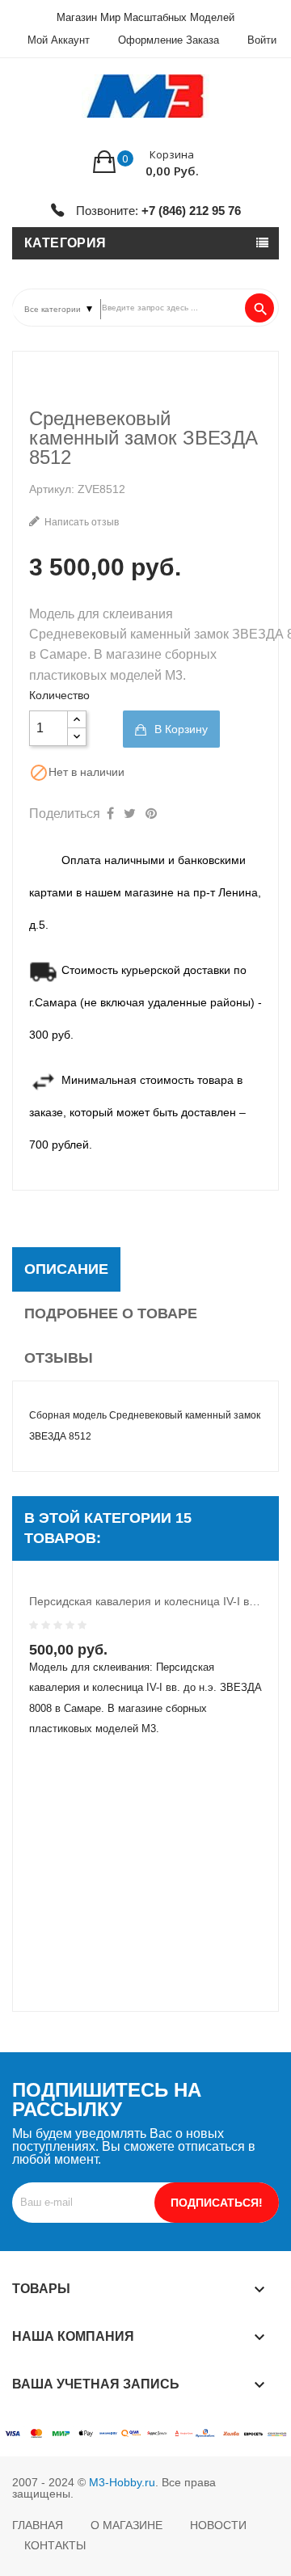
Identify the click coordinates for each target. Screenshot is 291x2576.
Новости (218, 2525)
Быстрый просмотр (121, 1664)
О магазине (127, 2525)
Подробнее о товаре (111, 1313)
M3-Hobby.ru (122, 2482)
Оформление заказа (169, 40)
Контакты (55, 2545)
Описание (66, 1269)
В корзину (179, 729)
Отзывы (59, 1358)
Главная (38, 2525)
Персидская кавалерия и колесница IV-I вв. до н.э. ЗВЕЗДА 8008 (145, 1601)
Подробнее (154, 1664)
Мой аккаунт (59, 40)
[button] (146, 162)
